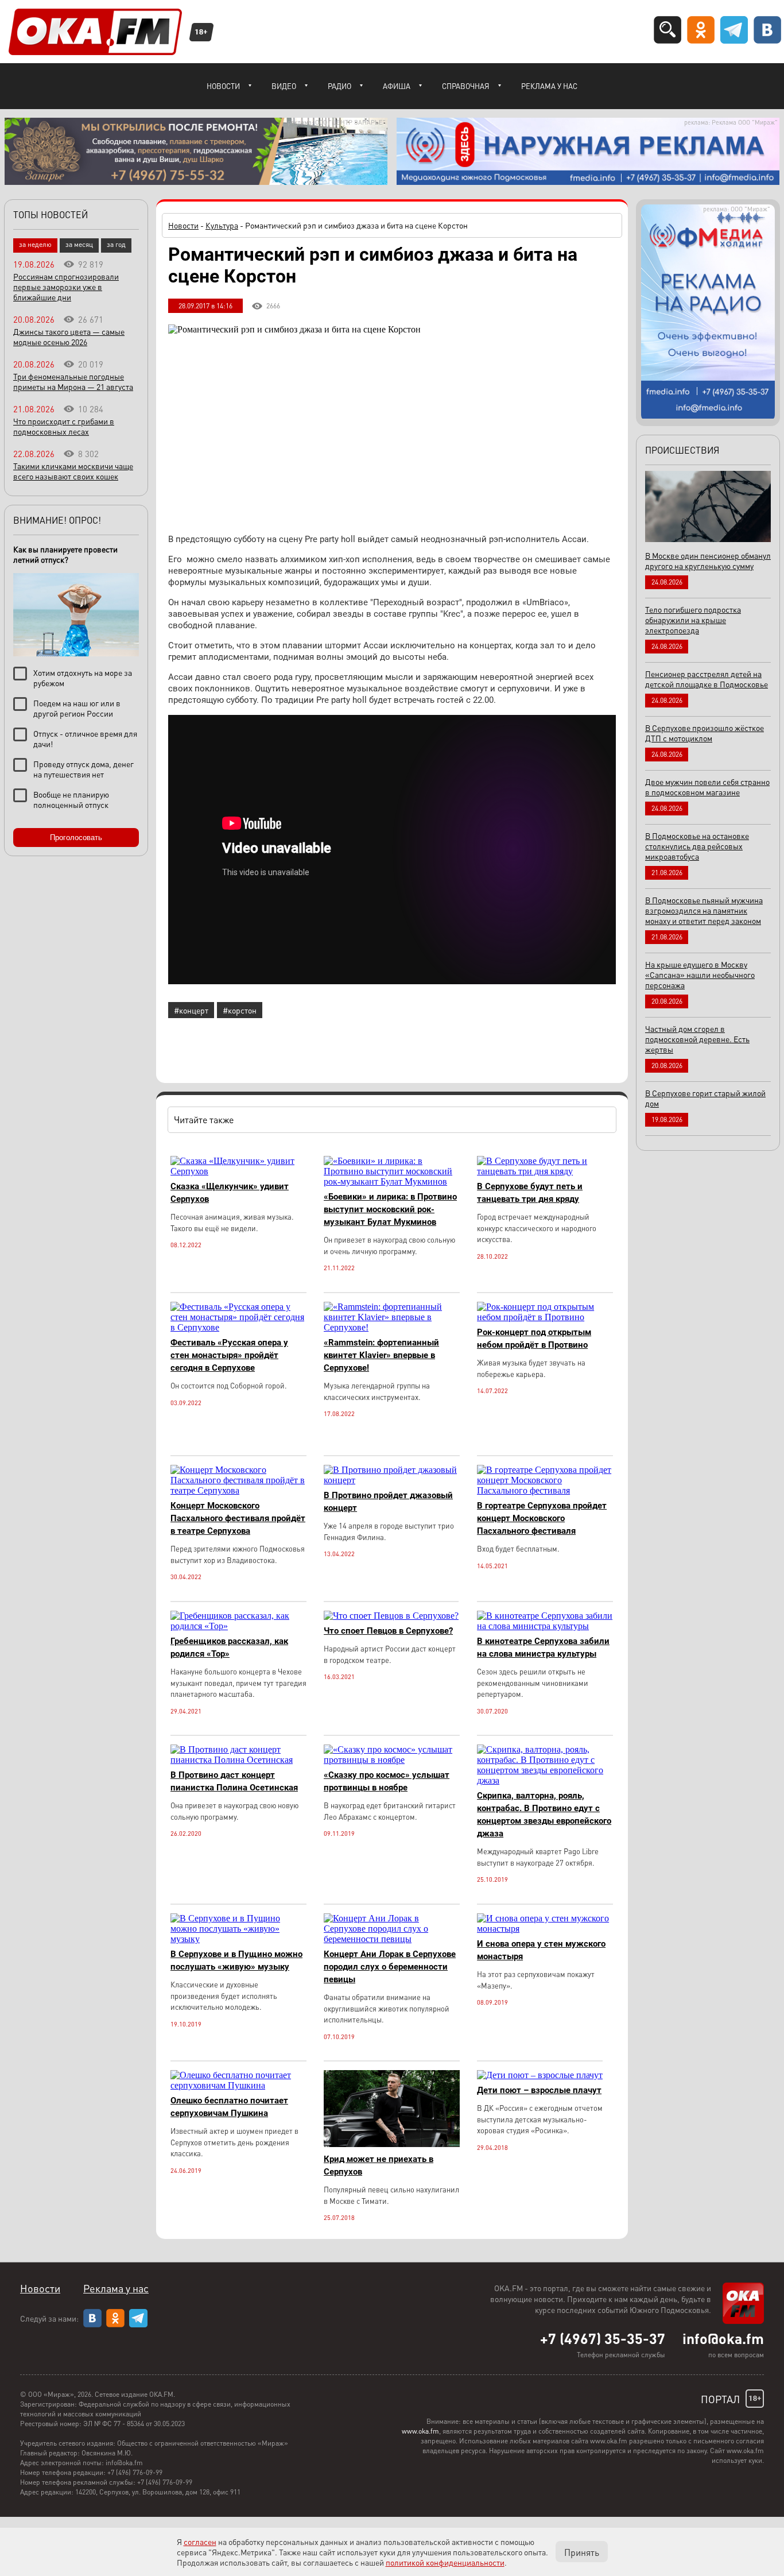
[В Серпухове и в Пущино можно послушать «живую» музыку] (238, 1939)
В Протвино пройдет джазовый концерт (388, 1502)
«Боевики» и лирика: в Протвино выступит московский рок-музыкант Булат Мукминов (390, 1209)
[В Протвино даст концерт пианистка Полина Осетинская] (238, 1760)
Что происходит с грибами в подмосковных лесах (64, 426)
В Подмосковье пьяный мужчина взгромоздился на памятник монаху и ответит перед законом (704, 910)
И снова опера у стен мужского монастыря (541, 1950)
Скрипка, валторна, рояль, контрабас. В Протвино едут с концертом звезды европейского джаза (544, 1815)
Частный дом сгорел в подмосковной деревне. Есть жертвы (697, 1039)
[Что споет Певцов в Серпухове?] (391, 1616)
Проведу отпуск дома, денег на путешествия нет (84, 769)
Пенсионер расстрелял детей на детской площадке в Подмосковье (707, 679)
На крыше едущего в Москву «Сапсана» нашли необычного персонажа (700, 974)
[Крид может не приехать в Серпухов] (392, 2144)
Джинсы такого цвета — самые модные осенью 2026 (69, 336)
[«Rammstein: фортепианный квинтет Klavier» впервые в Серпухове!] (392, 1327)
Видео (284, 86)
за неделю (35, 244)
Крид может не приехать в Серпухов (379, 2165)
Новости (223, 86)
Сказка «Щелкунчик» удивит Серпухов (230, 1193)
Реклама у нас (549, 86)
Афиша (397, 86)
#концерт (191, 1010)
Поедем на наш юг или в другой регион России (77, 708)
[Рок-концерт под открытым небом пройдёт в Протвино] (545, 1317)
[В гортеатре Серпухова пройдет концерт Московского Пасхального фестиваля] (545, 1490)
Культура (222, 225)
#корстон (240, 1010)
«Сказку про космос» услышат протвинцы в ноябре (387, 1781)
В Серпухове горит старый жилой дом (705, 1098)
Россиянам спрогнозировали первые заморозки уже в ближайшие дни (66, 287)
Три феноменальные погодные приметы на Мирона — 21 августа (73, 381)
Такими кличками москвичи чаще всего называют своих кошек (73, 471)
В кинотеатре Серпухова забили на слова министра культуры (543, 1647)
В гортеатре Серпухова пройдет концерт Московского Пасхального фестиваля (542, 1518)
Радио (339, 86)
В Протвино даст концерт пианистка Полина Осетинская (234, 1781)
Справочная (466, 86)
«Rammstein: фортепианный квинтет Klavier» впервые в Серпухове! (381, 1355)
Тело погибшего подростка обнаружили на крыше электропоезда (693, 620)
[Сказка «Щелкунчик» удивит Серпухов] (238, 1171)
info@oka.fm (723, 2338)
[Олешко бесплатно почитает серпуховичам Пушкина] (238, 2085)
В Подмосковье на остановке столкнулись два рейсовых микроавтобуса (697, 846)
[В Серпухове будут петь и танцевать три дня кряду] (545, 1171)
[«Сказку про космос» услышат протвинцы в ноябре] (392, 1760)
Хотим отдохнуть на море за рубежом (83, 678)
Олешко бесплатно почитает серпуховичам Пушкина (229, 2107)
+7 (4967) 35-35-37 (603, 2338)
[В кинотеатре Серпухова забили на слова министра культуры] (545, 1626)
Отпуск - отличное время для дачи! (85, 738)
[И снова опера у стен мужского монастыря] (545, 1929)
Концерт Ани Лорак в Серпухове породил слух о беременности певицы (390, 1967)
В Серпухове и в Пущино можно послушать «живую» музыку (236, 1960)
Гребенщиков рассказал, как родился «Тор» (229, 1647)
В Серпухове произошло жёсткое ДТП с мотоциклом (705, 733)
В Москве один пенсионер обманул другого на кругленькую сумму (708, 560)
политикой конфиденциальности (445, 2562)
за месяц (79, 244)
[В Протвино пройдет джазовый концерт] (392, 1480)
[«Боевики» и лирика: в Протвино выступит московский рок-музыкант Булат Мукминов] (392, 1181)
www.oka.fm (420, 2431)
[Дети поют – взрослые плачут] (540, 2075)
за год (116, 244)
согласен (200, 2542)
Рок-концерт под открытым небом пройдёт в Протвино (534, 1339)
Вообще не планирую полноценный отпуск (71, 799)
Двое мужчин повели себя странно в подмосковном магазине (707, 787)
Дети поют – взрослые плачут (539, 2090)
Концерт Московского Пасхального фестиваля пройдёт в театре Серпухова (238, 1518)
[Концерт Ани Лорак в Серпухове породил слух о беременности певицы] (392, 1939)
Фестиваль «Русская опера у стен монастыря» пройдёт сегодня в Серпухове (229, 1355)
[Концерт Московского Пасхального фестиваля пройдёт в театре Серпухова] (238, 1490)
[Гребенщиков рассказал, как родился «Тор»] (238, 1626)
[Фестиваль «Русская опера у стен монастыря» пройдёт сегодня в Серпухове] (238, 1327)
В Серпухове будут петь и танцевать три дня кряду (530, 1193)
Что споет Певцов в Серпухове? (388, 1631)
